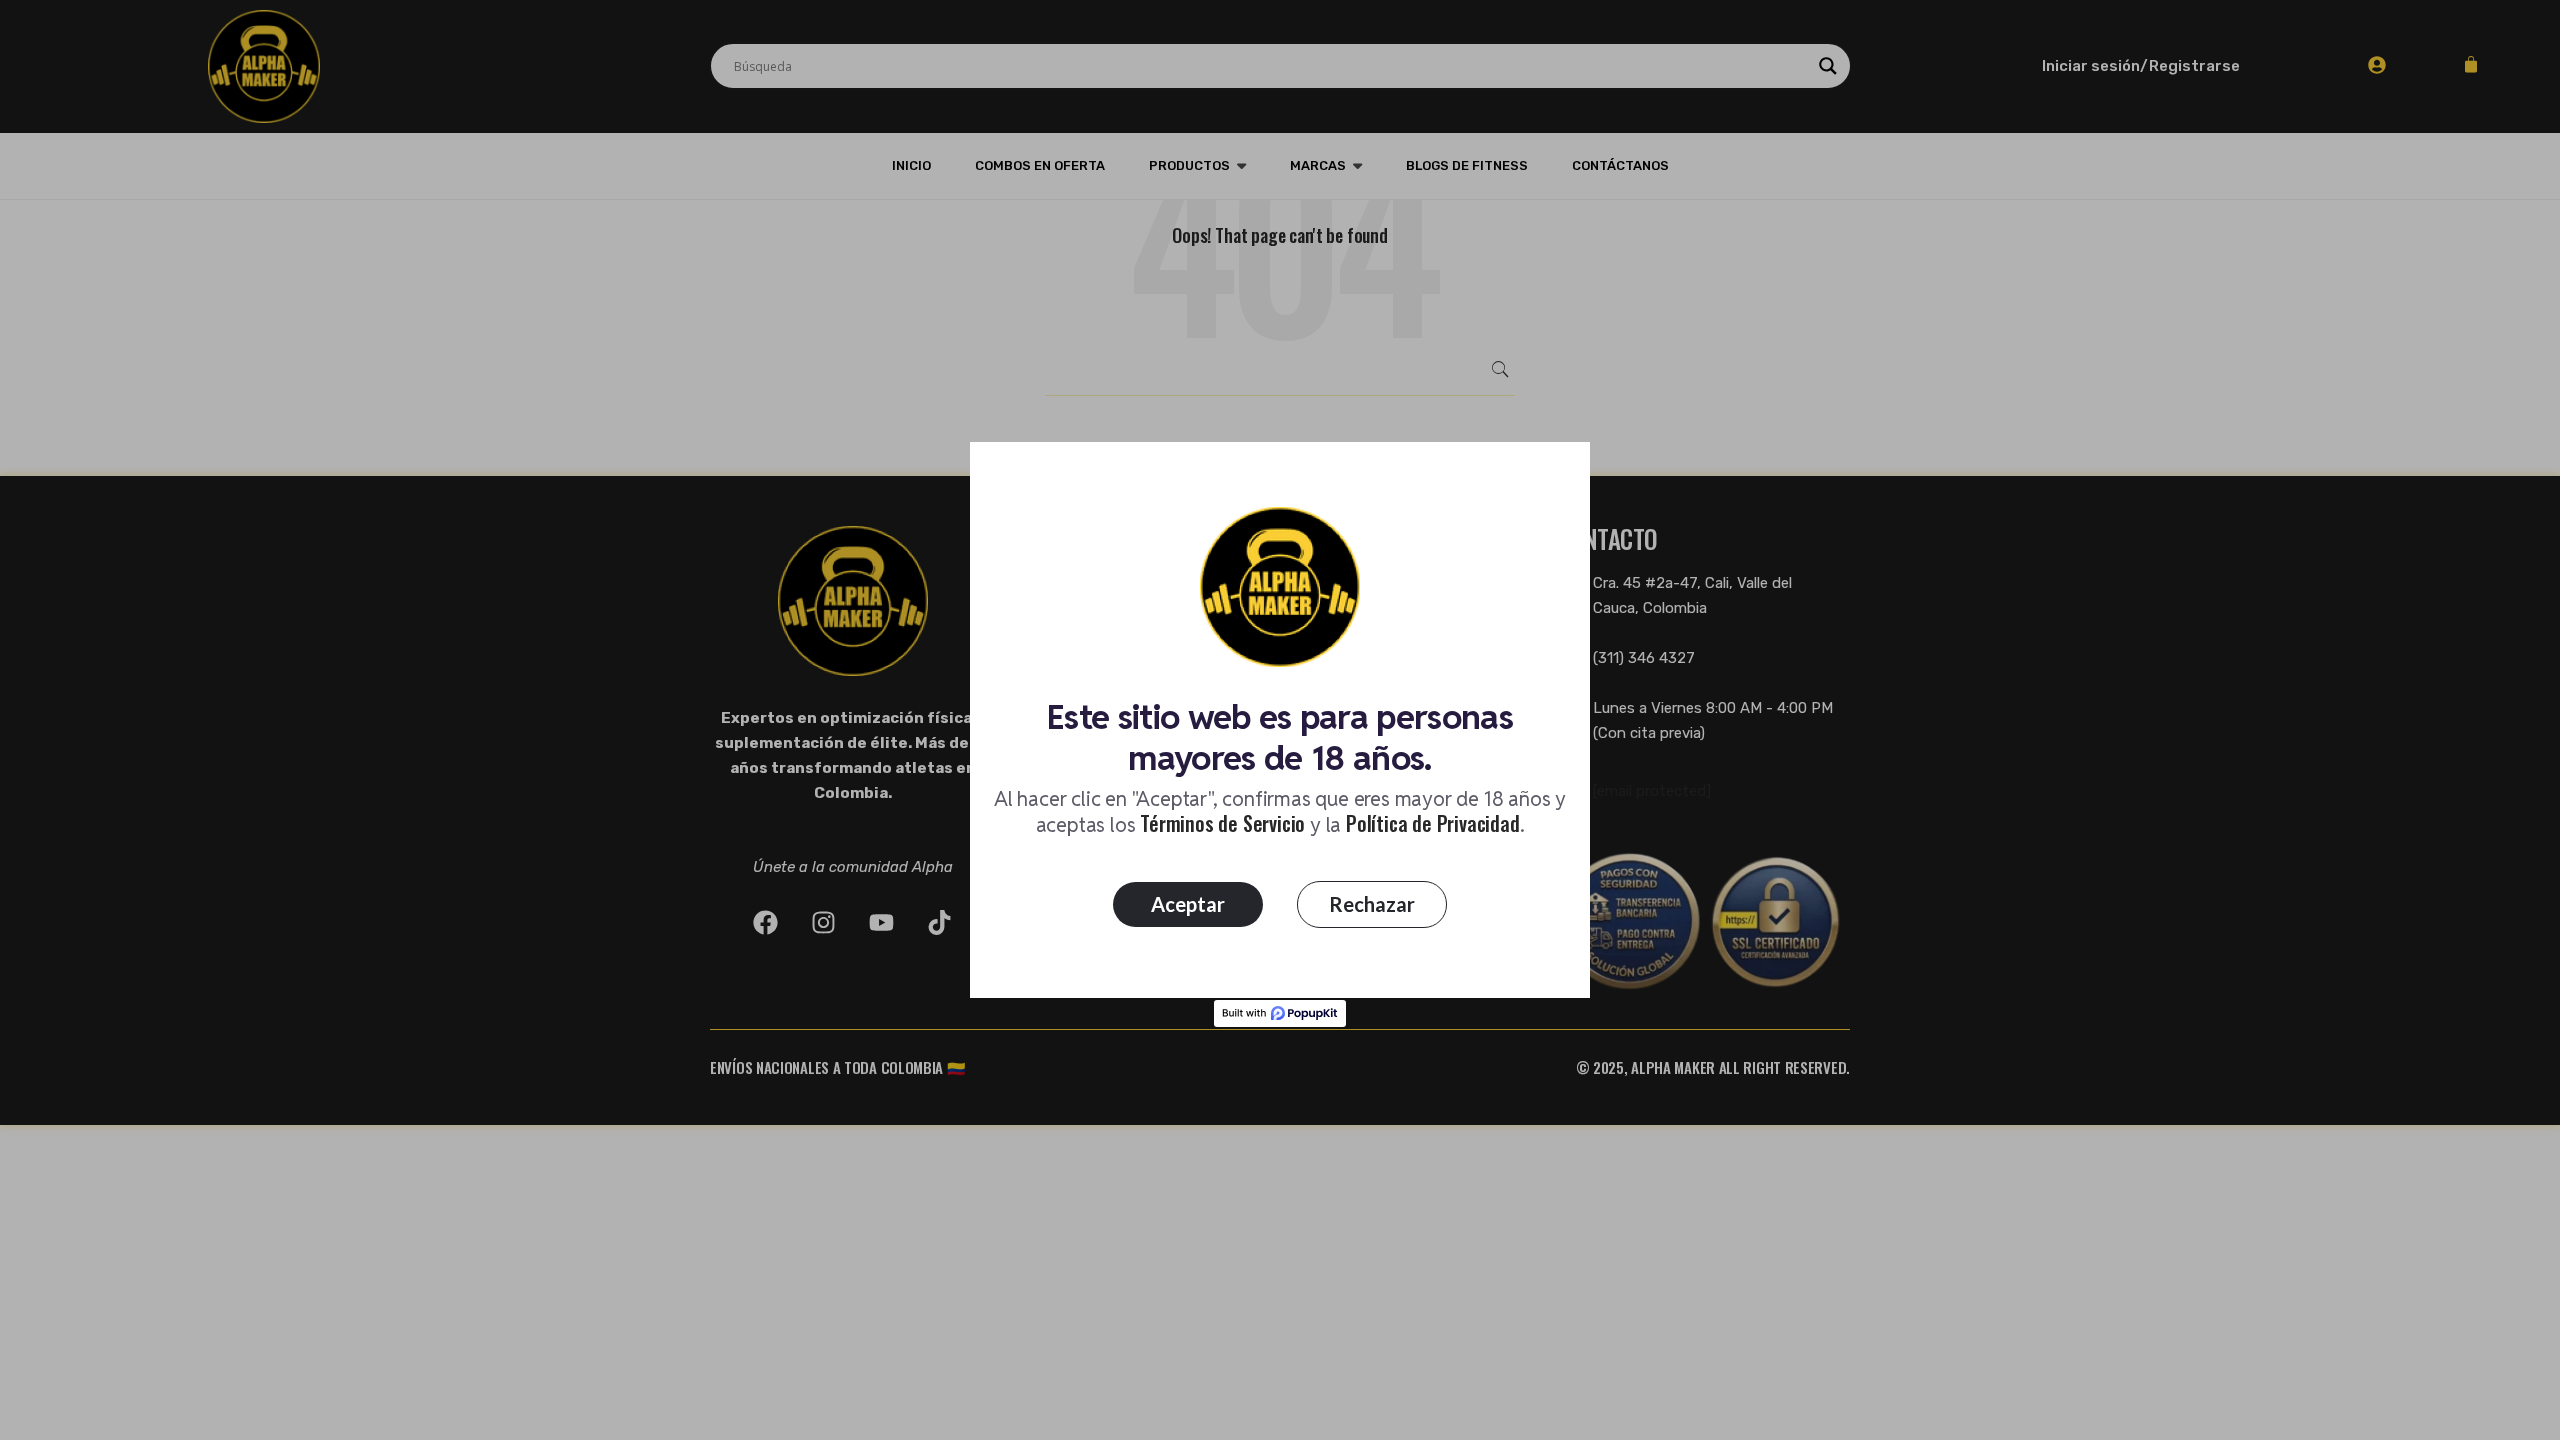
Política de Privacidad (1433, 823)
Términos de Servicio (1222, 823)
